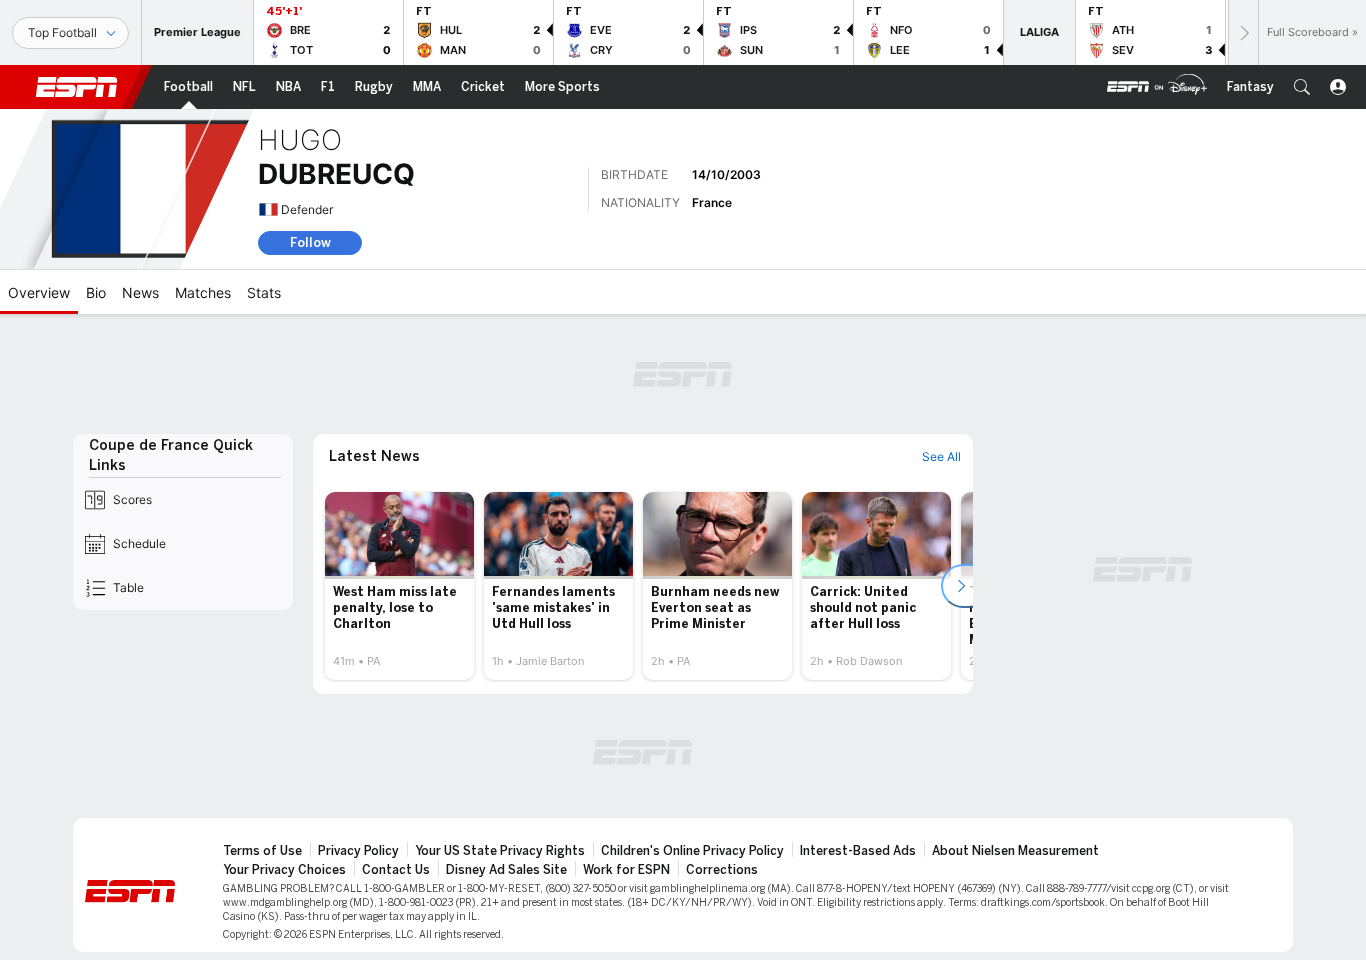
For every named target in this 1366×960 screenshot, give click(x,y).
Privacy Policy (358, 851)
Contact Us (396, 870)
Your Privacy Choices (284, 870)
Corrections (722, 870)
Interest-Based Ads (858, 851)
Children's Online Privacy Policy (692, 851)
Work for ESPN (626, 870)
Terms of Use (262, 851)
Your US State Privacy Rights (500, 851)
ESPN (77, 87)
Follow (310, 242)
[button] (1302, 87)
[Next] (1243, 32)
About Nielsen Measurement (1015, 851)
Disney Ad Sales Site (506, 870)
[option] (399, 586)
